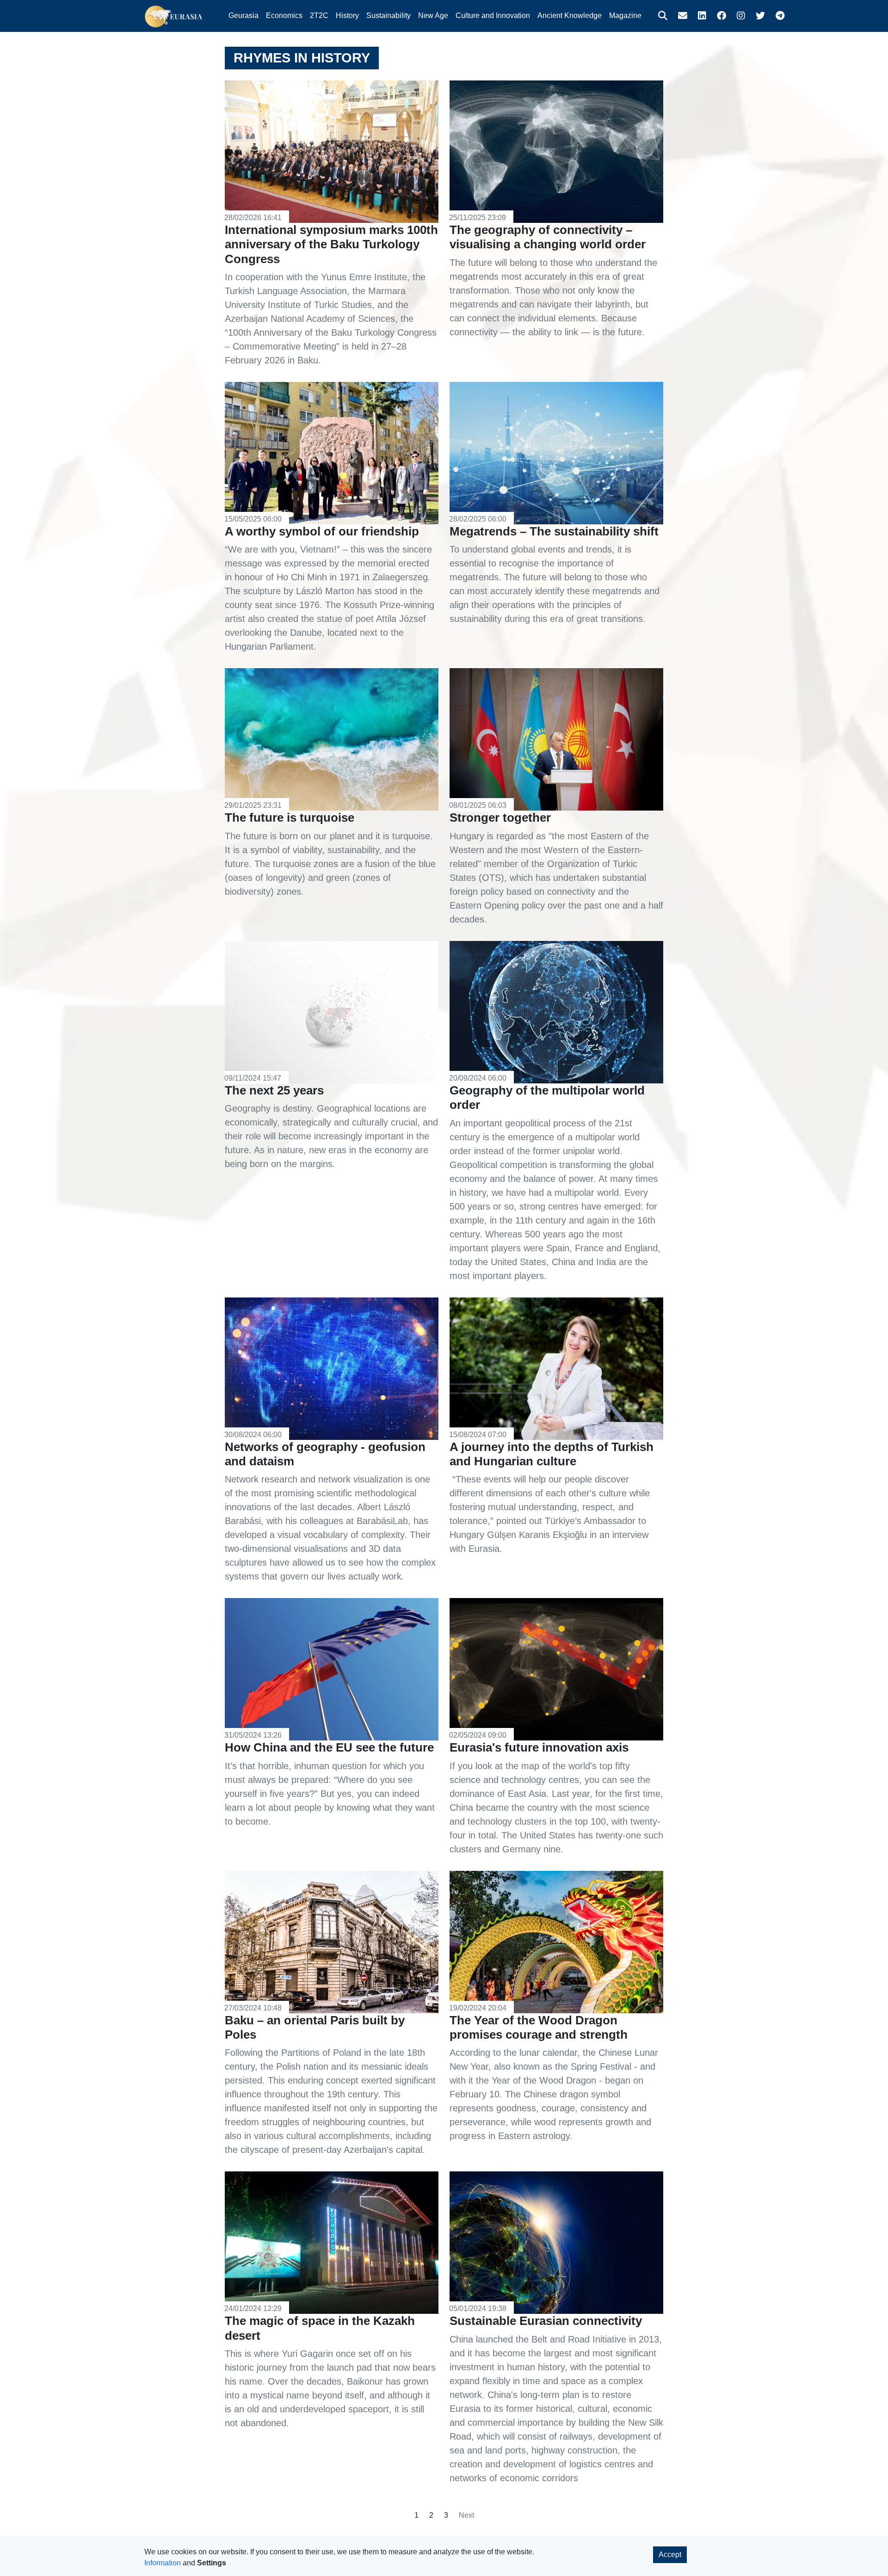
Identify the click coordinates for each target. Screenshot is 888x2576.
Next (466, 2515)
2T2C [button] (319, 15)
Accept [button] (670, 2554)
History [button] (347, 15)
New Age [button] (433, 15)
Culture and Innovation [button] (493, 15)
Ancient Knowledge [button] (570, 15)
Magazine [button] (625, 15)
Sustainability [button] (388, 15)
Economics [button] (284, 15)
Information (163, 2563)
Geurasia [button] (244, 15)
